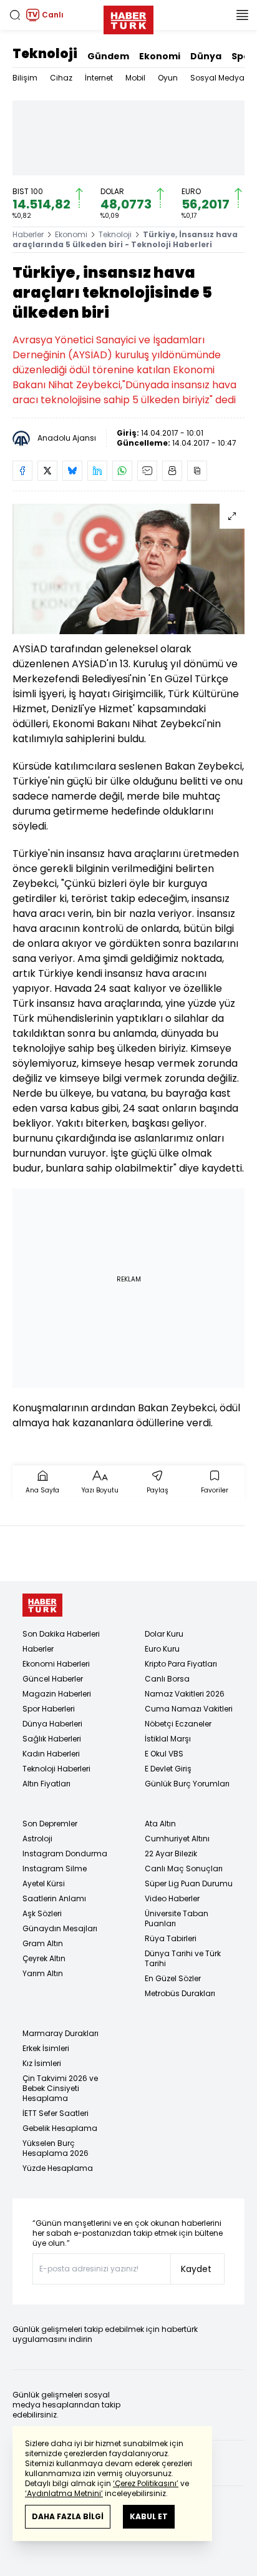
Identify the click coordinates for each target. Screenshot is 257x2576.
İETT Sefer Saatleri (56, 2113)
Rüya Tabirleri (171, 1938)
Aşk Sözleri (42, 1913)
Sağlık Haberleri (52, 1739)
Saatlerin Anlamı (54, 1898)
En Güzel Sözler (173, 1978)
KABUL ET (149, 2516)
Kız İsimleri (42, 2063)
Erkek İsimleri (46, 2048)
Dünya (206, 56)
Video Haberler (172, 1898)
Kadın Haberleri (51, 1754)
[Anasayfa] (42, 1605)
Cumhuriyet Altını (177, 1839)
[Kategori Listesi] (242, 15)
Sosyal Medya (217, 78)
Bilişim (25, 78)
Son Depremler (50, 1824)
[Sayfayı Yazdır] (172, 471)
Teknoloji (45, 54)
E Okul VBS (164, 1754)
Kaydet (196, 2269)
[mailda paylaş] (147, 471)
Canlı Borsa (167, 1679)
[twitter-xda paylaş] (47, 471)
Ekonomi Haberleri (56, 1664)
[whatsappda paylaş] (122, 471)
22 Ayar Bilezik (171, 1854)
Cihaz (61, 78)
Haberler (28, 234)
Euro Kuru (162, 1649)
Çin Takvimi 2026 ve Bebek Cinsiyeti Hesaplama (60, 2088)
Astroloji (37, 1839)
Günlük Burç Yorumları (187, 1784)
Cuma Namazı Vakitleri (189, 1709)
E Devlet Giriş (168, 1769)
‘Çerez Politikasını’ (146, 2483)
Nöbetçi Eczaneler (178, 1724)
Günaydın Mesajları (60, 1928)
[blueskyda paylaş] (72, 471)
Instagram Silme (55, 1868)
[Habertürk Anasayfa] (128, 17)
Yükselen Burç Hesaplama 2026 (56, 2148)
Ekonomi (160, 56)
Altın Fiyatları (46, 1784)
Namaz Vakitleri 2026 (185, 1694)
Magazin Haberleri (57, 1694)
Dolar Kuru (164, 1634)
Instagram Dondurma (65, 1854)
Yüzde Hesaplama (58, 2168)
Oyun (168, 78)
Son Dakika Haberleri (61, 1634)
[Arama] (15, 15)
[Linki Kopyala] (197, 471)
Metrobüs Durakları (180, 1993)
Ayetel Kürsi (44, 1883)
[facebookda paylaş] (22, 471)
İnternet (99, 78)
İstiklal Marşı (168, 1739)
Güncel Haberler (53, 1679)
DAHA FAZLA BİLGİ (68, 2516)
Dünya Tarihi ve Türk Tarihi (183, 1958)
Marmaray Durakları (61, 2033)
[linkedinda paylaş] (97, 471)
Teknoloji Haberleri (56, 1769)
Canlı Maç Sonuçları (184, 1868)
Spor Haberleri (49, 1709)
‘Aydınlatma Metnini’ (64, 2493)
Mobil (135, 78)
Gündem (108, 56)
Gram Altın (43, 1943)
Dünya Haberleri (52, 1724)
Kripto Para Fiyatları (181, 1664)
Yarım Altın (43, 1973)
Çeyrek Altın (44, 1958)
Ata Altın (160, 1824)
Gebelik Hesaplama (60, 2128)
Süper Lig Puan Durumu (189, 1883)
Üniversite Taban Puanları (177, 1918)
